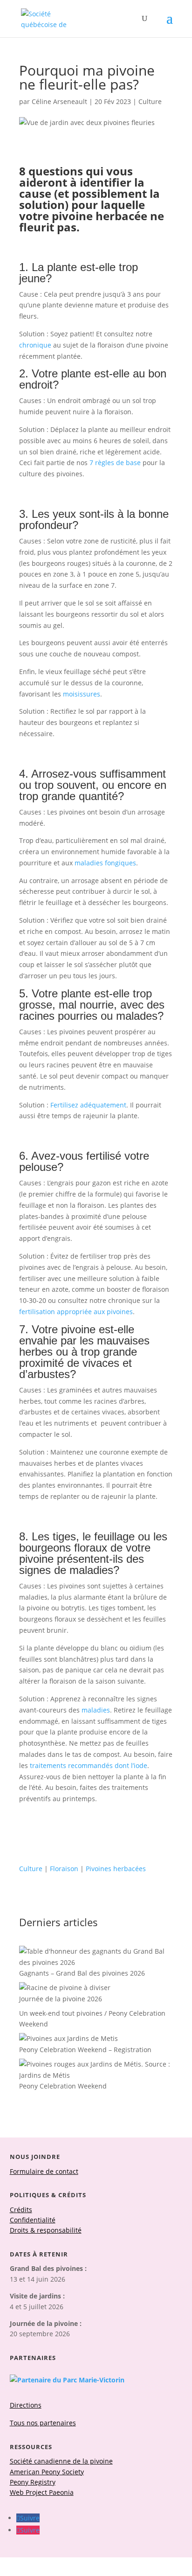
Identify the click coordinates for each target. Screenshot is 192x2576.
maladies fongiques (105, 863)
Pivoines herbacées (116, 1869)
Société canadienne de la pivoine (61, 2461)
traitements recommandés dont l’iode (89, 1765)
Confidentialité (33, 2220)
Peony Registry (33, 2482)
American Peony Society (47, 2472)
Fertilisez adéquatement (88, 1105)
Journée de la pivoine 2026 (61, 1999)
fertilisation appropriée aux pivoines (76, 1312)
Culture (150, 101)
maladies (96, 1710)
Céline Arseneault (59, 101)
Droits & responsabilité (46, 2230)
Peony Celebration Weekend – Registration (85, 2050)
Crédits (21, 2210)
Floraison (64, 1869)
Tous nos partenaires (43, 2423)
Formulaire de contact (44, 2171)
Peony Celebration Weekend (63, 2086)
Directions (26, 2405)
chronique (35, 345)
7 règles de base (115, 463)
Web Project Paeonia (42, 2492)
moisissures (82, 694)
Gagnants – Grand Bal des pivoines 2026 (82, 1973)
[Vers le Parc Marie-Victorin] (67, 2380)
